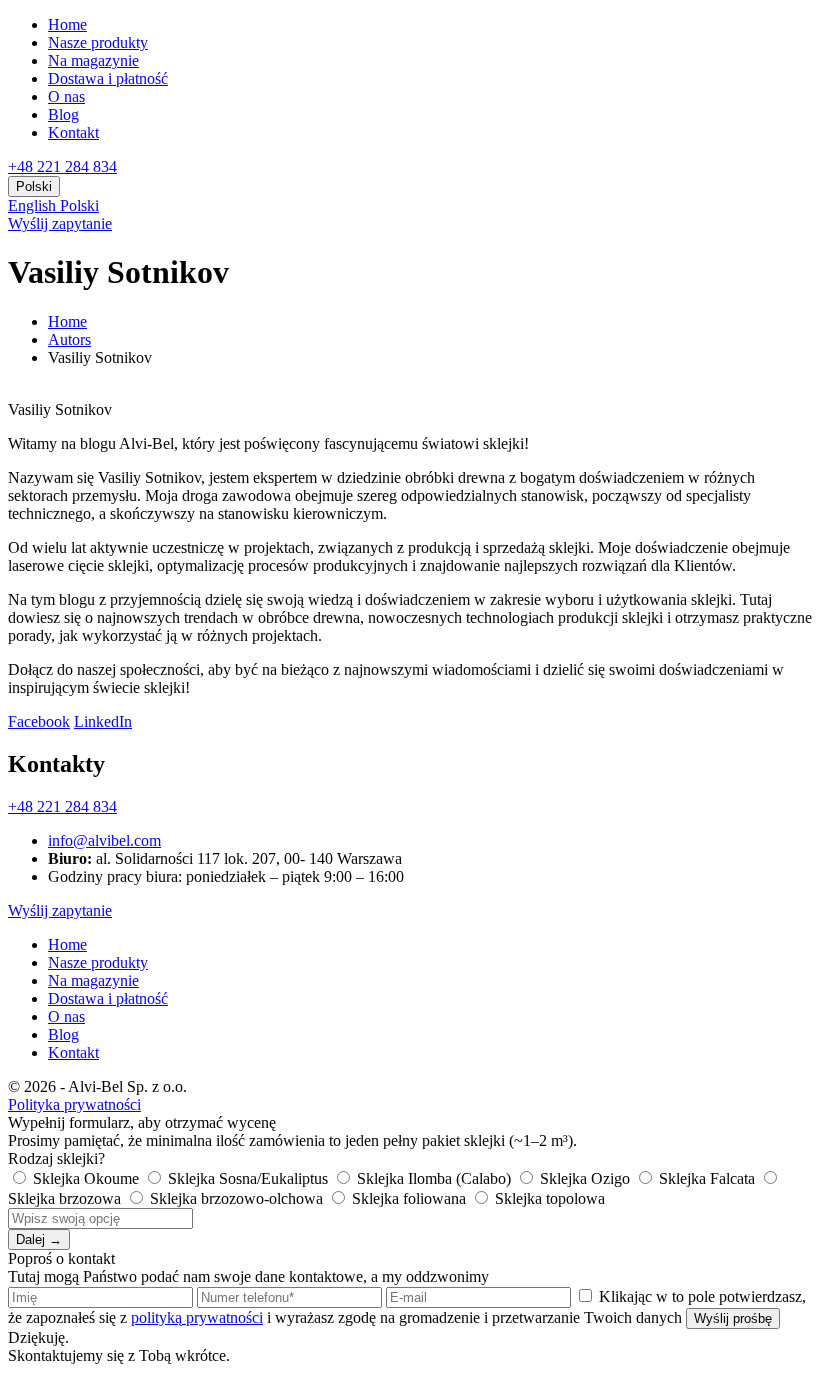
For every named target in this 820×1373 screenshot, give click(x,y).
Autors (69, 339)
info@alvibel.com (104, 840)
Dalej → (39, 1239)
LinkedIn (103, 721)
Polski (79, 205)
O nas (66, 96)
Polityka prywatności (74, 1104)
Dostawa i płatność (108, 78)
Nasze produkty (98, 42)
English (34, 205)
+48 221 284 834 (62, 166)
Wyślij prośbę (733, 1318)
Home (67, 24)
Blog (63, 114)
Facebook (39, 721)
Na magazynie (93, 60)
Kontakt (73, 132)
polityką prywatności (197, 1317)
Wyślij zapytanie (60, 223)
